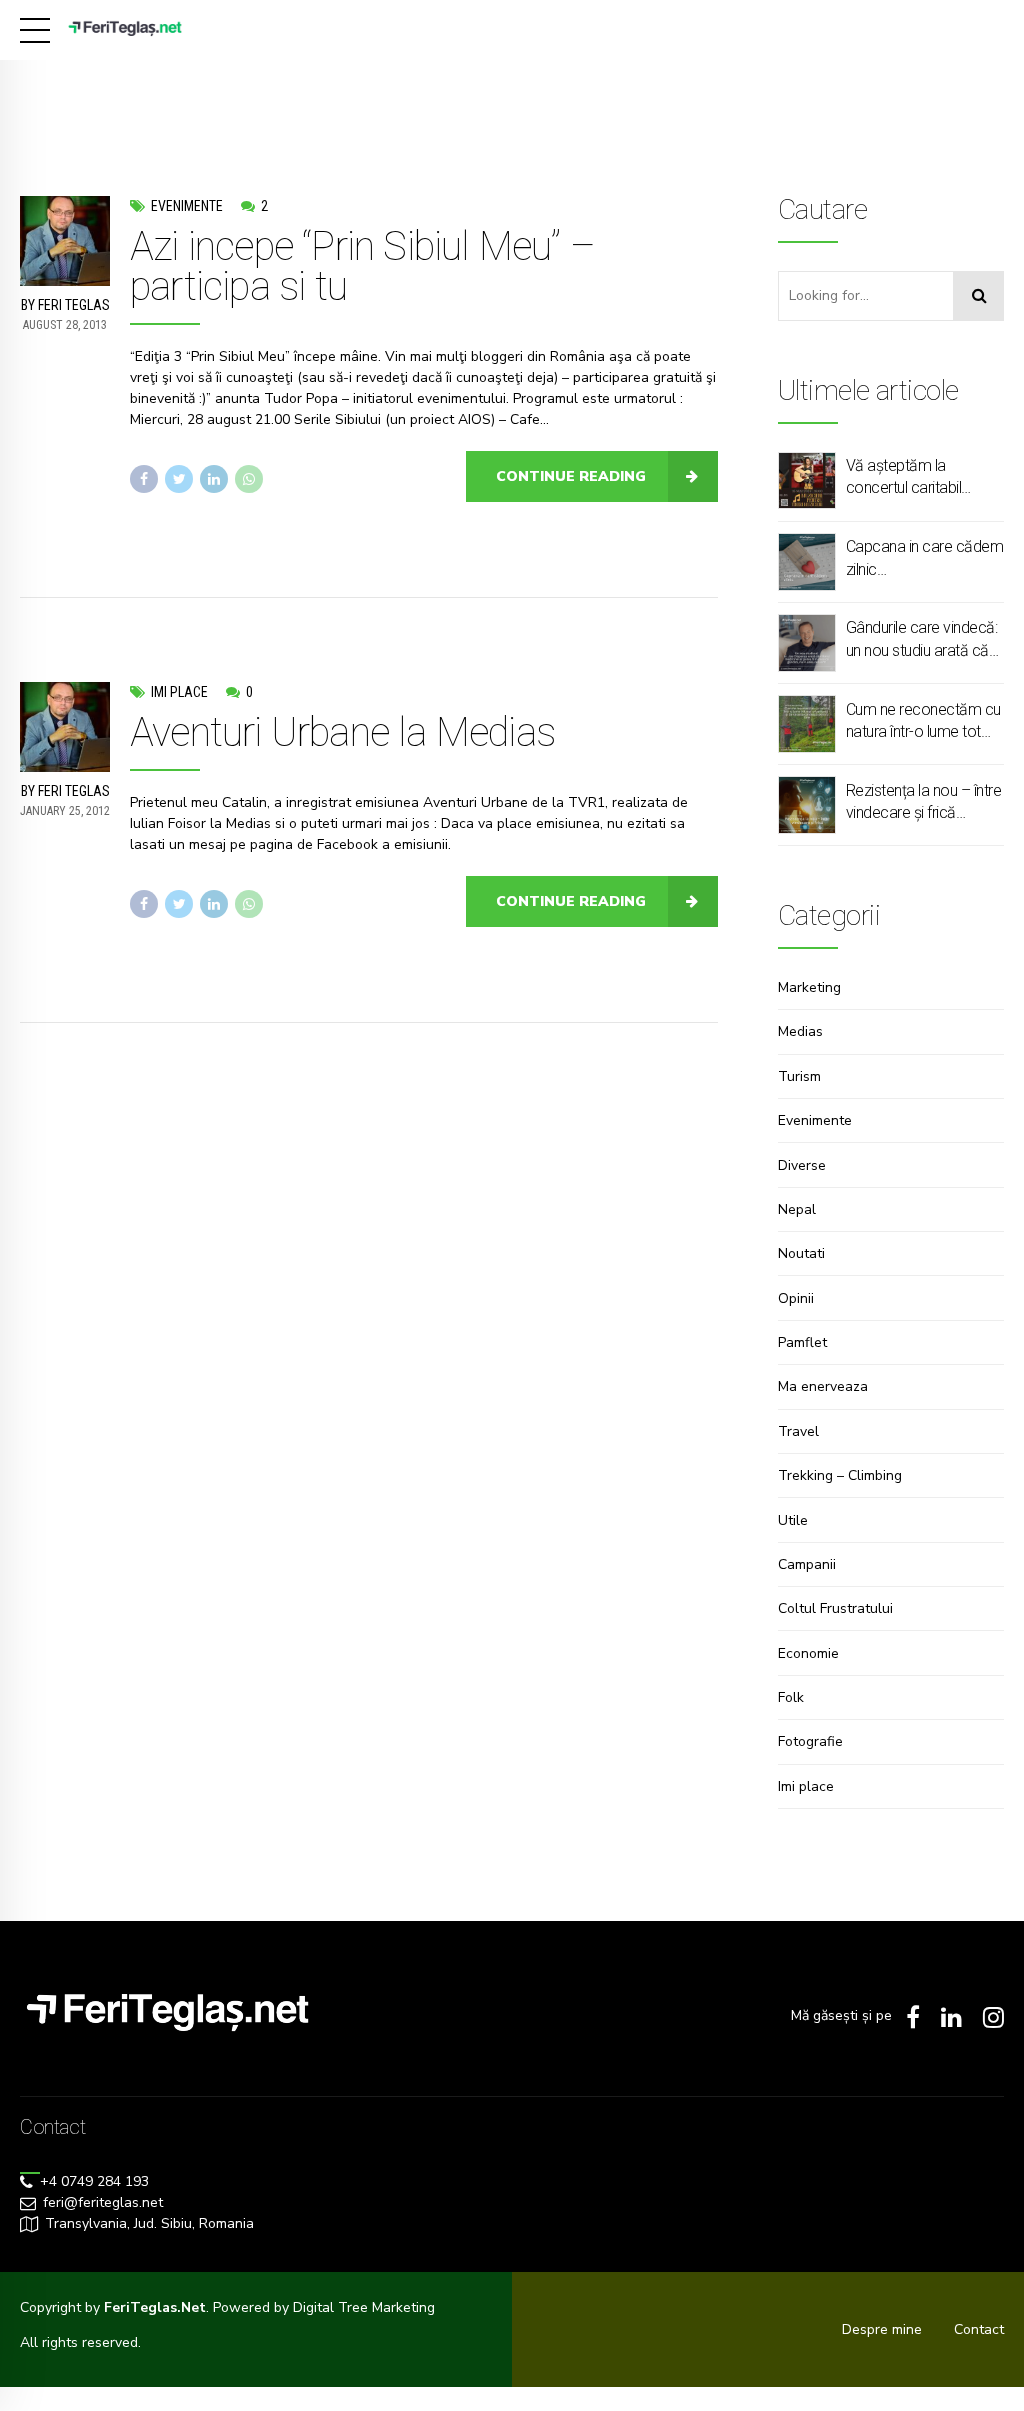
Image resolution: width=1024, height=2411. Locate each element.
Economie (808, 1653)
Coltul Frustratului (835, 1608)
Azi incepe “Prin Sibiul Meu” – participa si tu (362, 266)
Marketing (809, 987)
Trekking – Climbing (840, 1475)
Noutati (801, 1253)
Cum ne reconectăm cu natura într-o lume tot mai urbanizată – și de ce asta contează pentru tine (923, 722)
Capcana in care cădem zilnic (925, 557)
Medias (800, 1031)
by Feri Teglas (65, 305)
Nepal (797, 1209)
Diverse (802, 1165)
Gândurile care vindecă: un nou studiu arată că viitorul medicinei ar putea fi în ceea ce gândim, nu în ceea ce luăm (922, 640)
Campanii (807, 1564)
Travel (798, 1431)
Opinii (796, 1298)
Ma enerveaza (823, 1386)
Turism (799, 1076)
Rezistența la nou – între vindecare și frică (924, 801)
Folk (791, 1697)
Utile (793, 1520)
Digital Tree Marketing (364, 2307)
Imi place (179, 692)
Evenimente (187, 206)
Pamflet (802, 1342)
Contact (979, 2329)
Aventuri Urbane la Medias (342, 732)
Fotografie (810, 1741)
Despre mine (882, 2329)
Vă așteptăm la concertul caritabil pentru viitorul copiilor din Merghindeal (914, 478)
